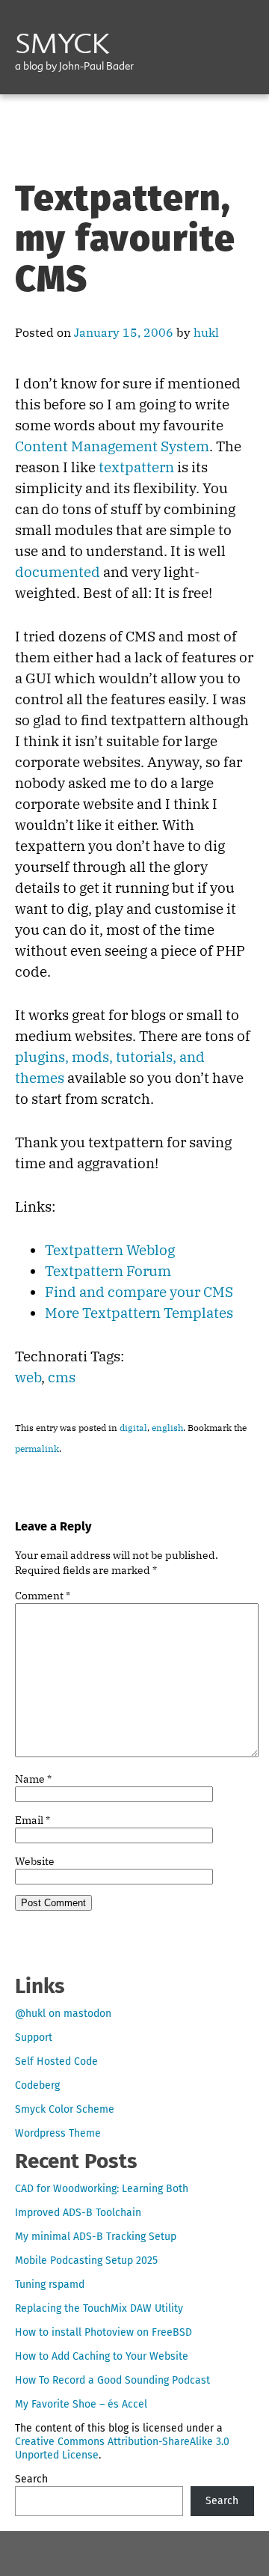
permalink (37, 1449)
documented (58, 572)
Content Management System (112, 446)
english (167, 1428)
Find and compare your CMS (139, 1292)
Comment (43, 1596)
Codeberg (37, 2085)
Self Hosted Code (56, 2061)
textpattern (136, 467)
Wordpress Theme (58, 2133)
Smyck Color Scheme (65, 2109)
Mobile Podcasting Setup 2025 (86, 2261)
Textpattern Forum (108, 1271)
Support (34, 2038)
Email (33, 1820)
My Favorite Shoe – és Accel (81, 2404)
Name (33, 1779)
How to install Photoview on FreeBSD (103, 2332)
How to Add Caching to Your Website (102, 2356)
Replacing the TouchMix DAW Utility (99, 2308)
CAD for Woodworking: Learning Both (102, 2189)
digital (133, 1428)
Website (35, 1861)
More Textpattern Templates (139, 1313)
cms (62, 1377)
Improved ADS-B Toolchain (78, 2213)
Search (31, 2479)
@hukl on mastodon (63, 2014)
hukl (206, 332)
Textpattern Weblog (110, 1250)
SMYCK (62, 46)
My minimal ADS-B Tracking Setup (96, 2237)
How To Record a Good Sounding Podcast (112, 2380)
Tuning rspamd (50, 2284)
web (28, 1377)
